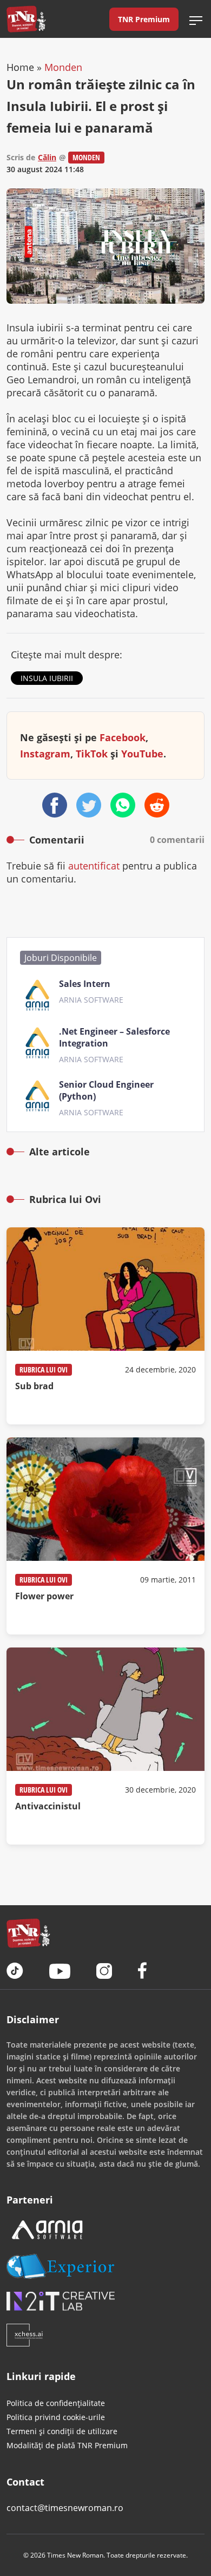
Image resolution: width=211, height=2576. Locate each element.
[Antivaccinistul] (105, 1746)
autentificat (94, 866)
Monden (63, 67)
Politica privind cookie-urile (56, 2417)
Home (20, 67)
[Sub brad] (105, 1326)
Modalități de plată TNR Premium (67, 2445)
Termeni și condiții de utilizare (62, 2431)
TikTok (92, 754)
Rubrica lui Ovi (44, 1369)
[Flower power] (105, 1536)
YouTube (142, 754)
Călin (47, 157)
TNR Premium (144, 19)
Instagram (45, 754)
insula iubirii (47, 678)
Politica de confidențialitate (56, 2403)
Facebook (123, 737)
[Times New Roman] (26, 19)
